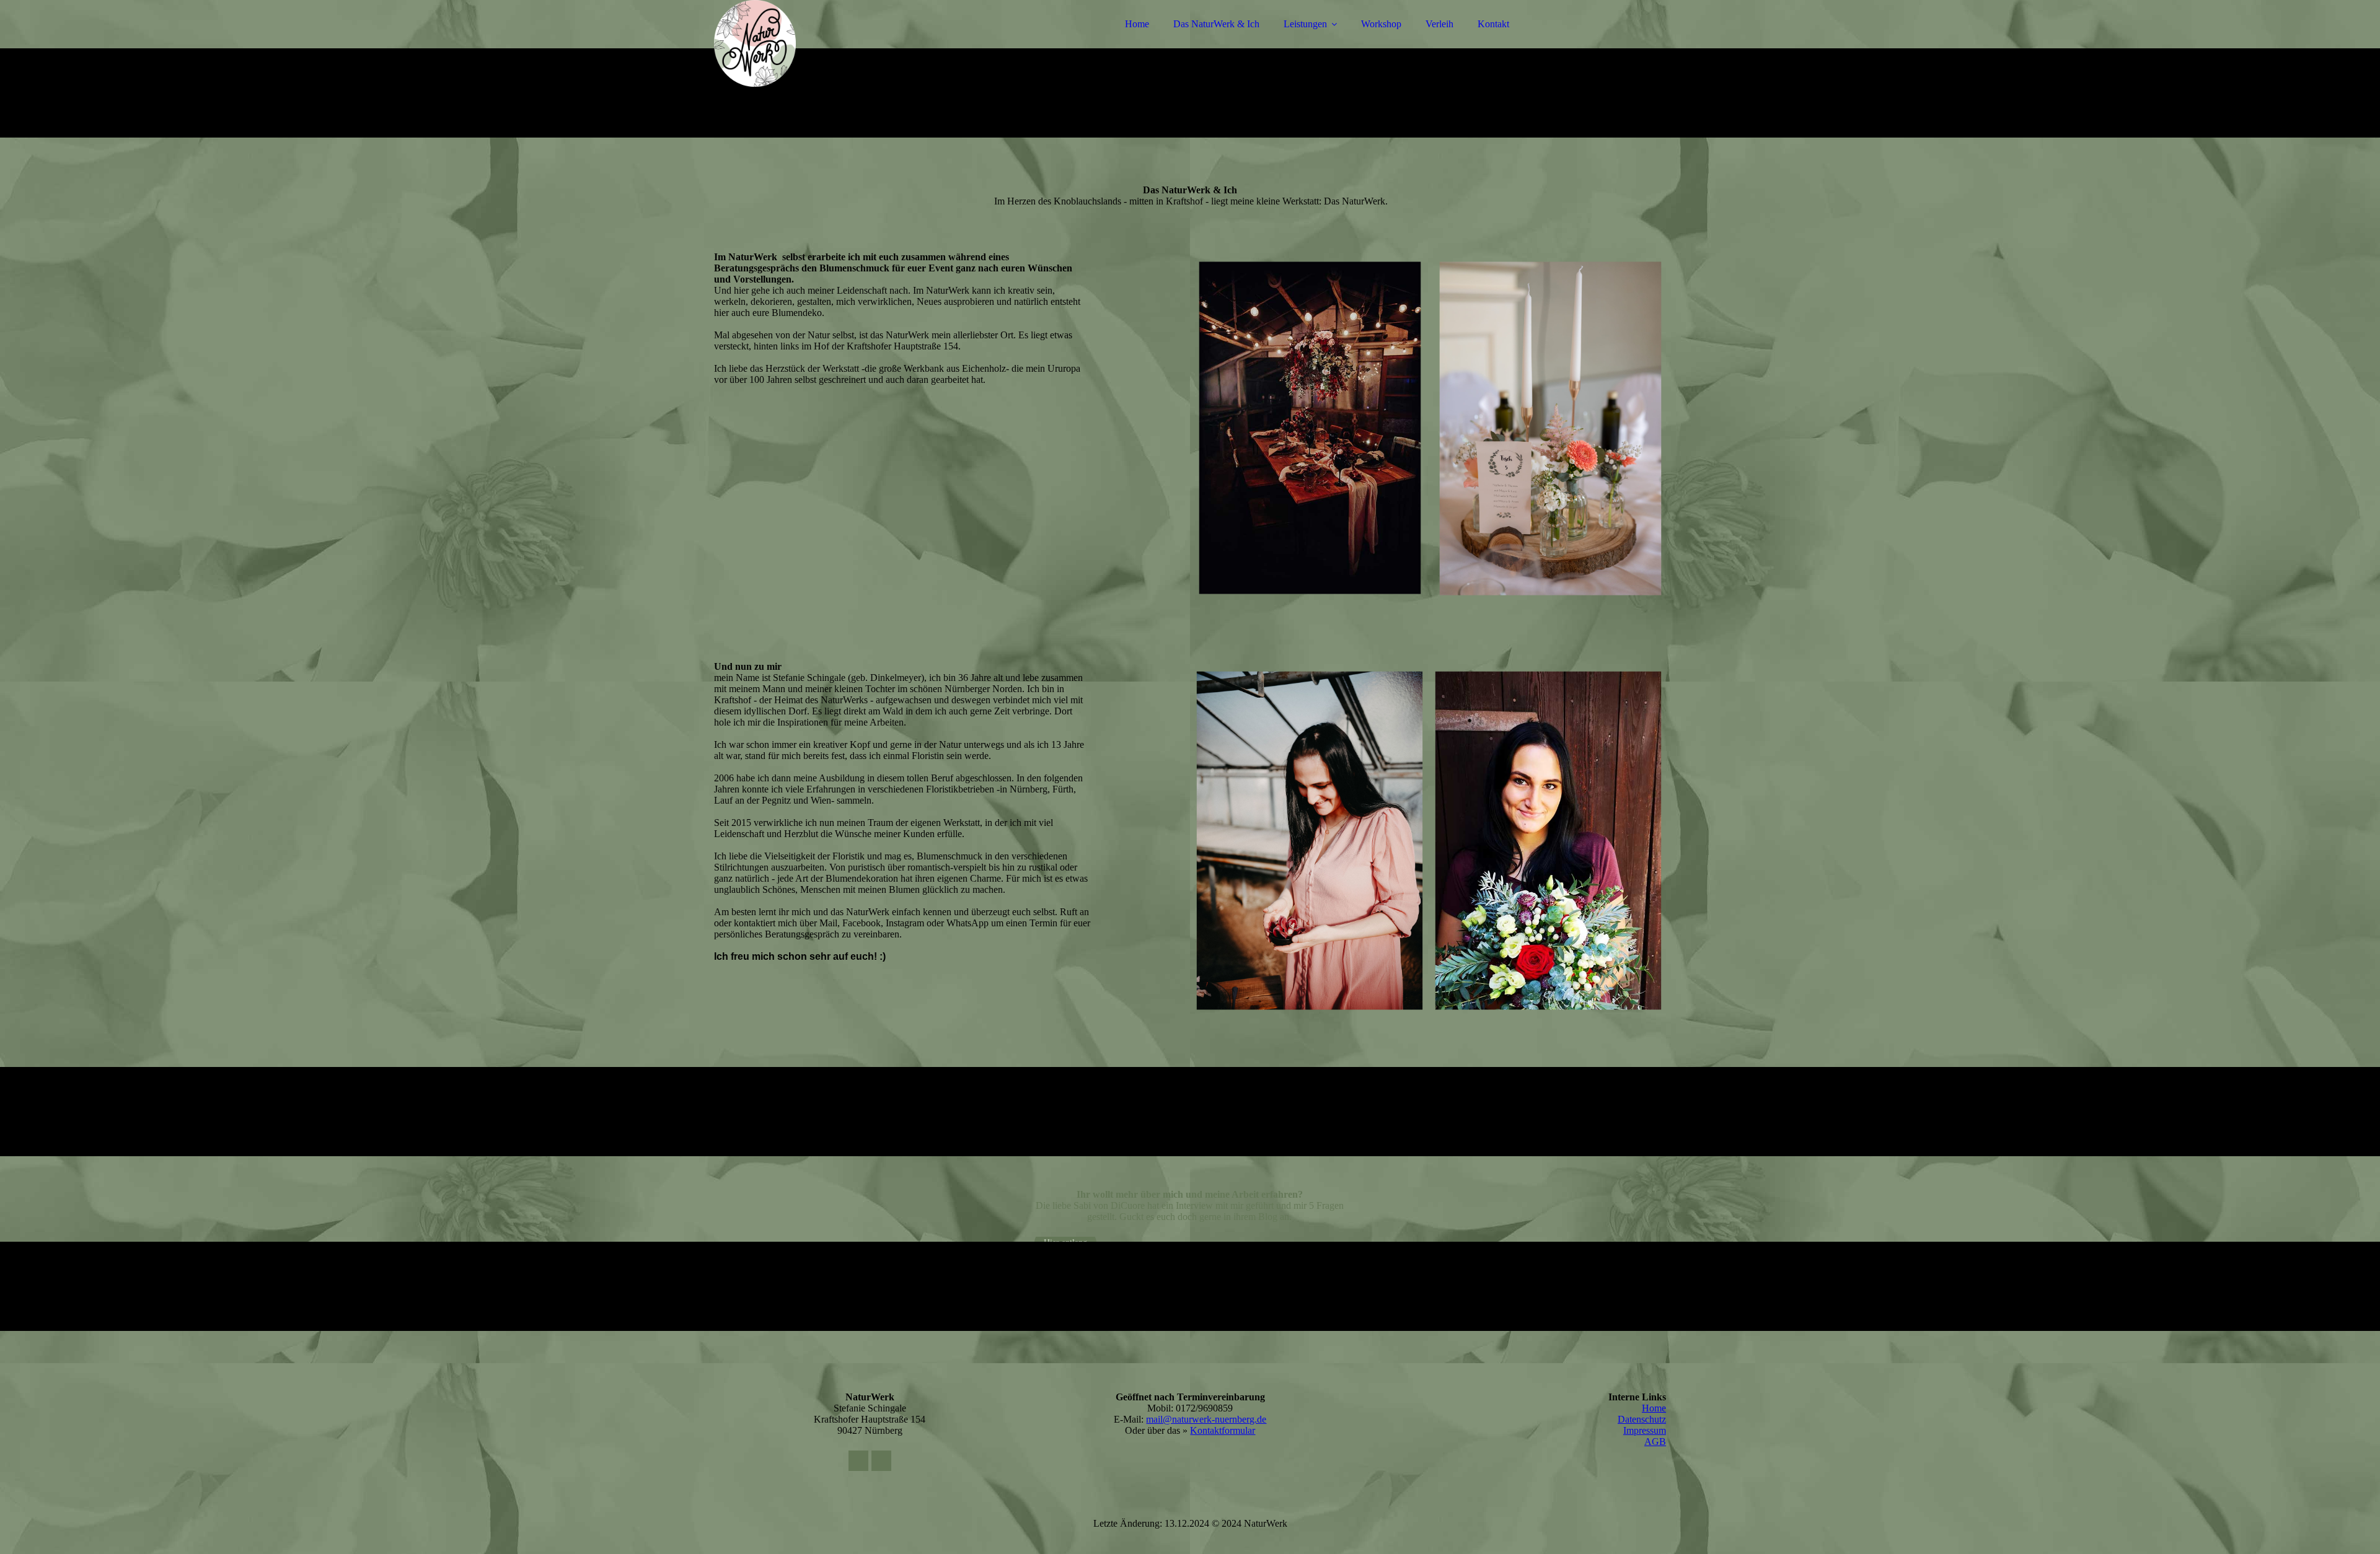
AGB (1655, 1442)
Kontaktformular (1223, 1430)
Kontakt (1493, 24)
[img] (822, 43)
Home (1137, 24)
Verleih (1439, 24)
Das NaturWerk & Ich (1216, 24)
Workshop (1381, 24)
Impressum (1645, 1430)
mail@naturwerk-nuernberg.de (1206, 1419)
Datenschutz (1642, 1419)
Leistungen (1305, 24)
